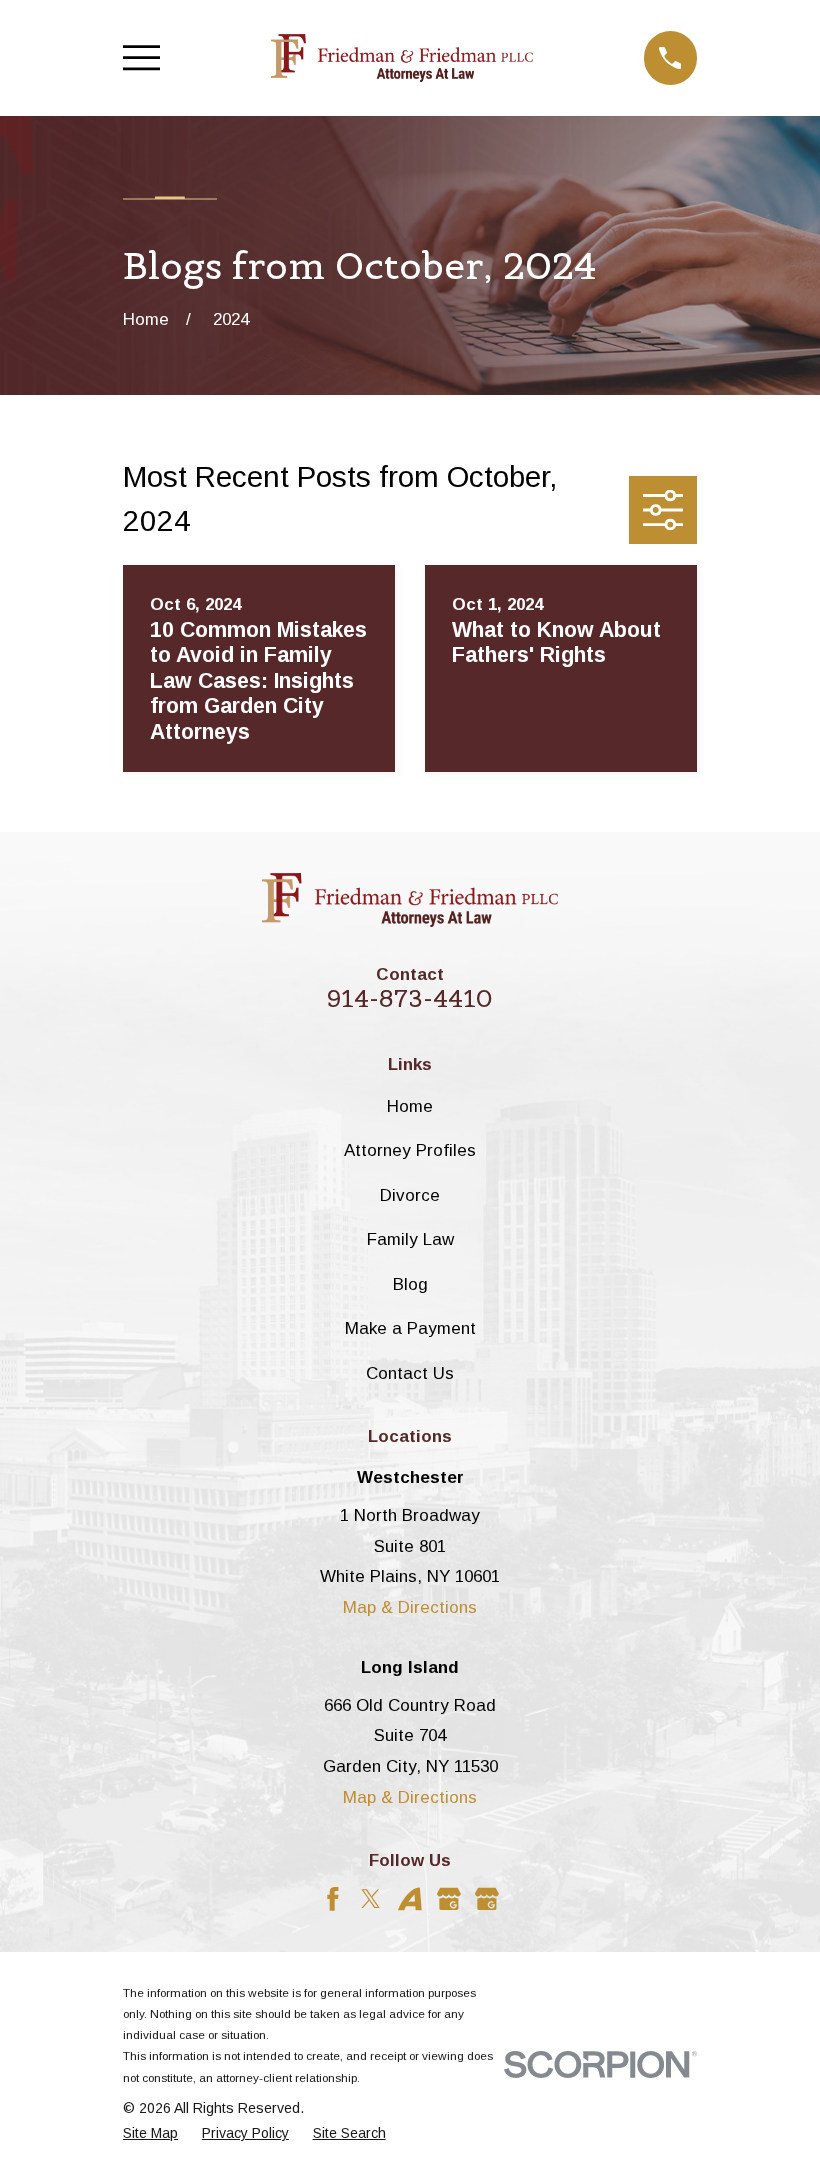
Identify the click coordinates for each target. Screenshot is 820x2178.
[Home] (402, 58)
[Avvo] (410, 1899)
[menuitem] (150, 2134)
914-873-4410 (410, 998)
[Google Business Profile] (449, 1899)
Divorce (410, 1195)
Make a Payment (410, 1328)
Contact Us (410, 1373)
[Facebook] (333, 1899)
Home (410, 1106)
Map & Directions (410, 1607)
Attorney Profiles (410, 1150)
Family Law (410, 1239)
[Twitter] (371, 1899)
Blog (410, 1284)
